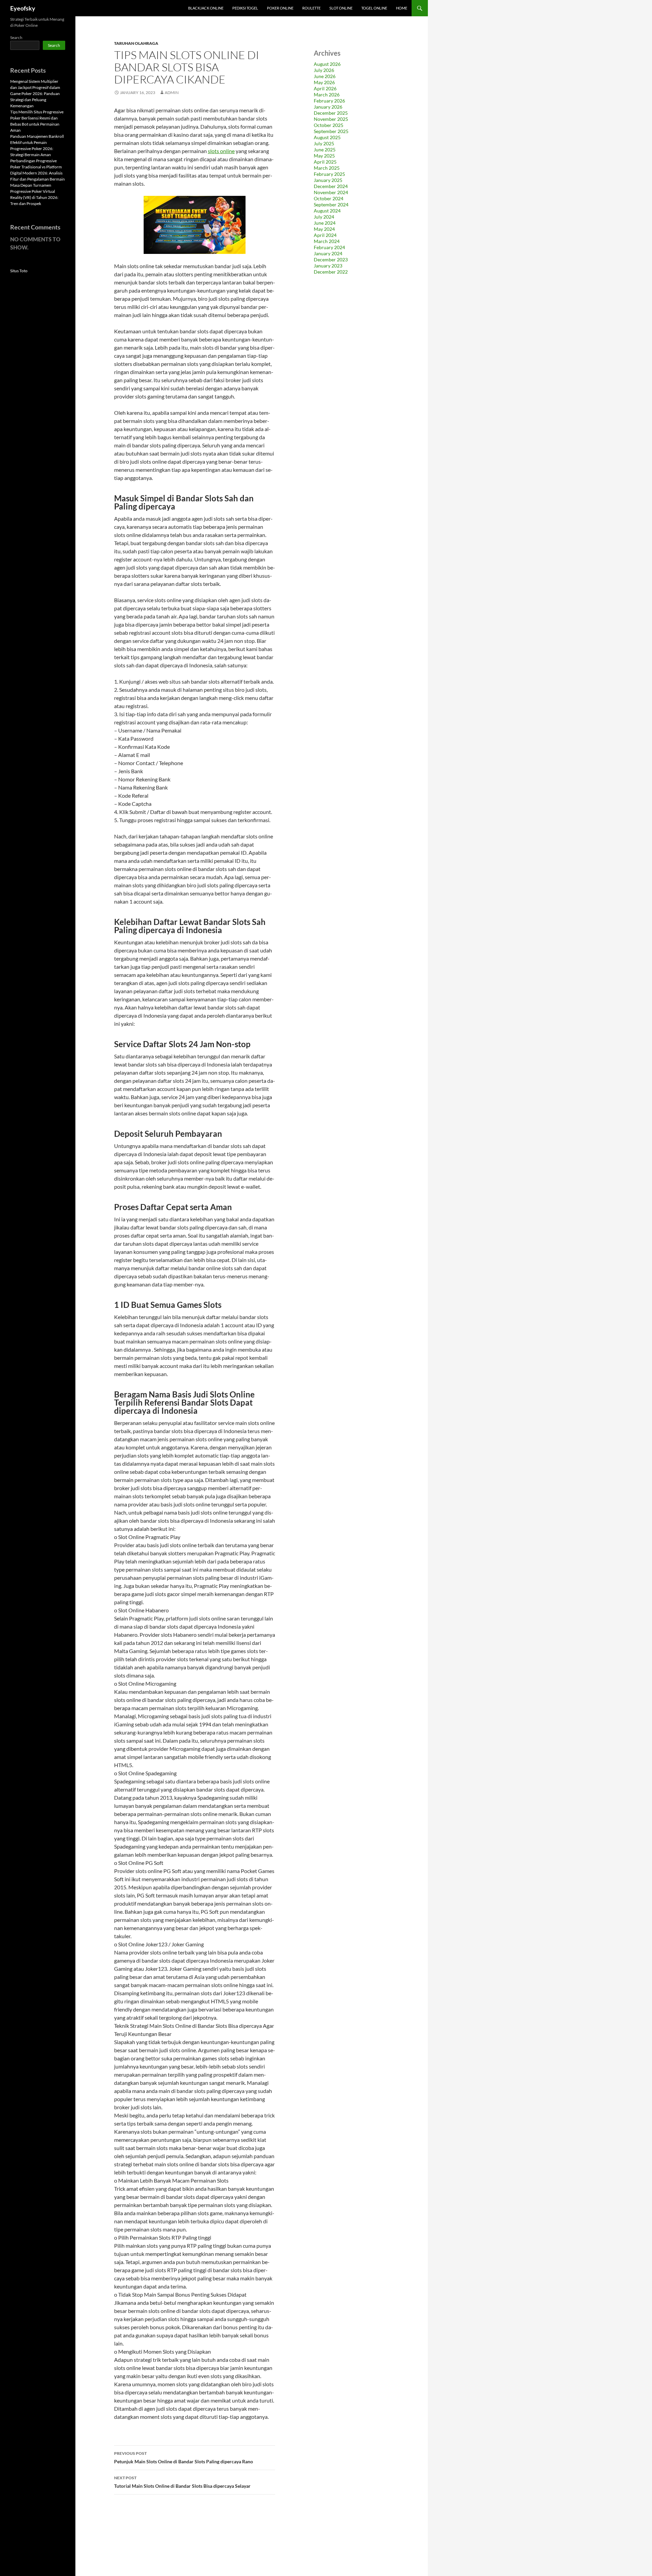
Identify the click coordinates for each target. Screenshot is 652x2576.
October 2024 (329, 198)
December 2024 (331, 186)
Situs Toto (19, 271)
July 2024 (324, 217)
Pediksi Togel (245, 8)
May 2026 (324, 82)
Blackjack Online (206, 8)
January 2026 (328, 107)
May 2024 (324, 229)
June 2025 (325, 150)
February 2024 (329, 247)
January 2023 (328, 266)
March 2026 (327, 95)
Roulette (311, 8)
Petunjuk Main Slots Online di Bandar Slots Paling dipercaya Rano (184, 2458)
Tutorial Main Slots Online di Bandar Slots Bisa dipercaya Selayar (182, 2482)
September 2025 (331, 131)
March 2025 (327, 168)
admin (172, 92)
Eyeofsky (23, 8)
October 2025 (329, 125)
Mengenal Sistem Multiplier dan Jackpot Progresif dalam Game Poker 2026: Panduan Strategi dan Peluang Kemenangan (35, 94)
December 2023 (331, 260)
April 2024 (325, 235)
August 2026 (327, 64)
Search (16, 38)
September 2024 (331, 205)
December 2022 (331, 272)
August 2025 (327, 137)
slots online (221, 151)
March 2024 (327, 241)
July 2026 (324, 70)
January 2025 (328, 180)
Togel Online (374, 8)
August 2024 (327, 211)
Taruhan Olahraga (136, 43)
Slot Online (341, 8)
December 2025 (331, 113)
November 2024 (331, 192)
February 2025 (329, 174)
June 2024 (325, 223)
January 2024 (328, 253)
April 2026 (325, 88)
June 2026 (325, 76)
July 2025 (324, 143)
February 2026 (329, 101)
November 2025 (331, 119)
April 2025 (325, 162)
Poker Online (280, 8)
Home (402, 8)
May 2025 (324, 156)
